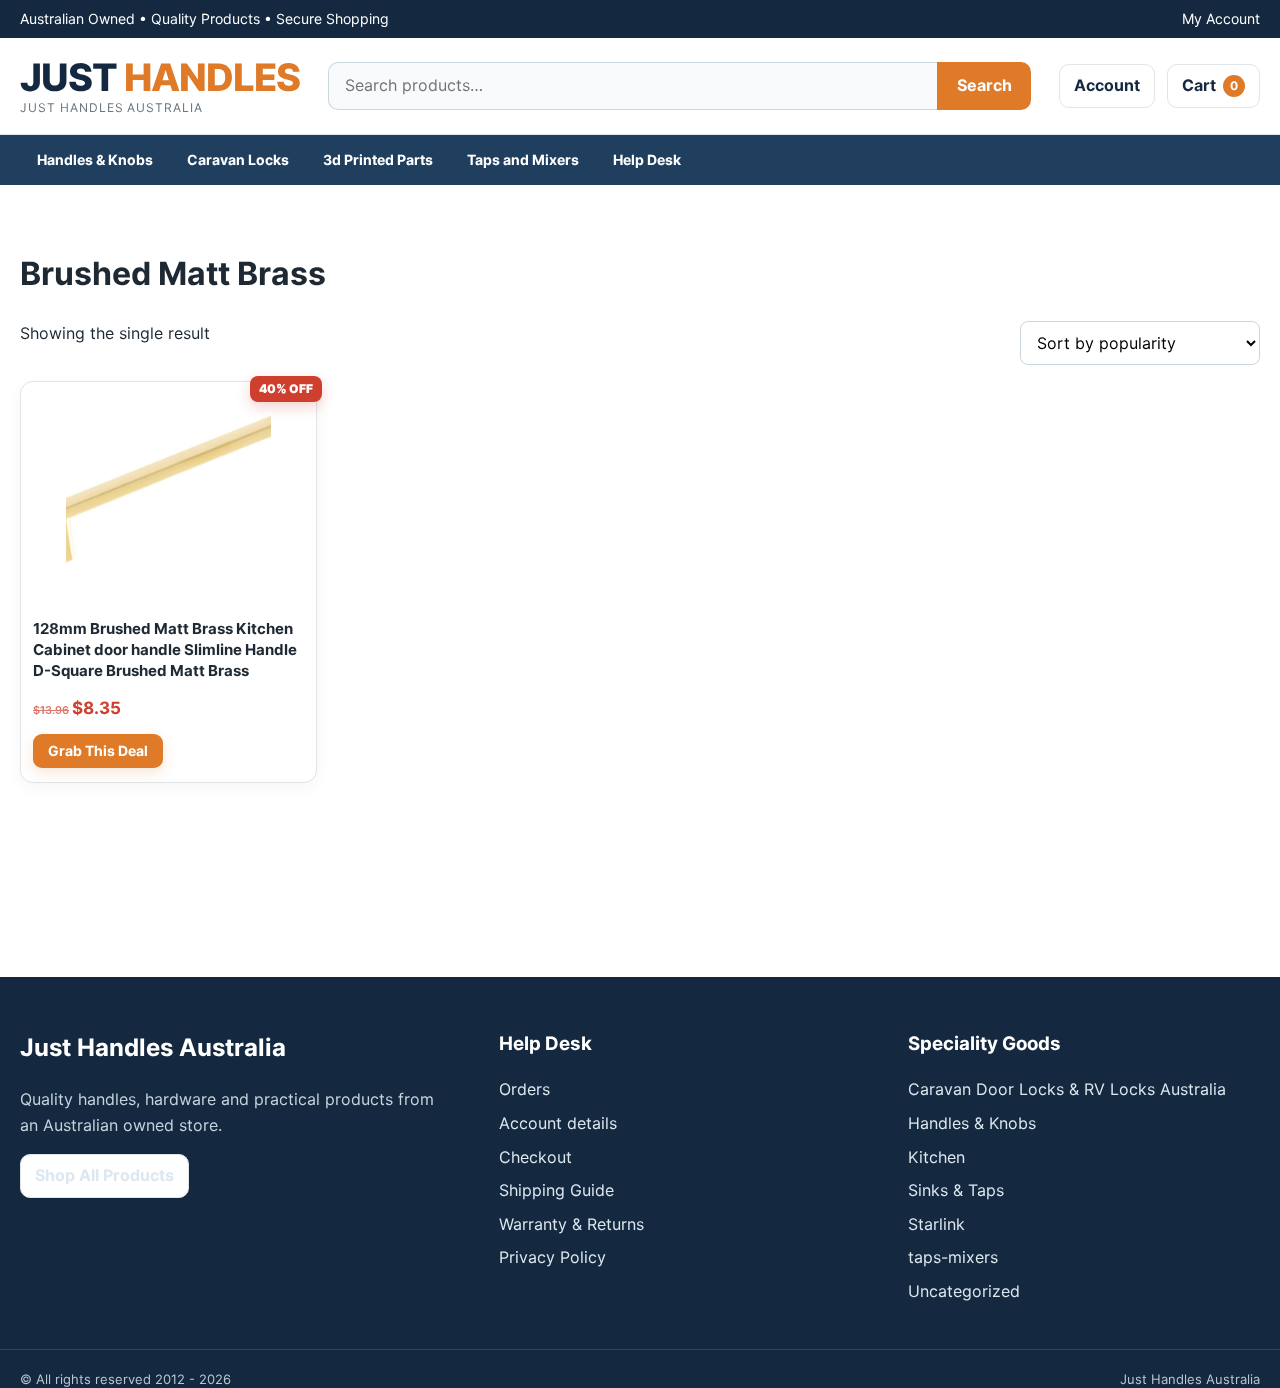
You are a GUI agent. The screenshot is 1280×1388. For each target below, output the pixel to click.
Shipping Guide (556, 1190)
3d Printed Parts (378, 159)
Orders (524, 1089)
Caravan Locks (238, 159)
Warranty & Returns (571, 1224)
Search (984, 85)
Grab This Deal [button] (98, 750)
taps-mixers (953, 1257)
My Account (1221, 18)
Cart (1210, 85)
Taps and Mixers (523, 159)
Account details (558, 1123)
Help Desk (647, 159)
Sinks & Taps (956, 1190)
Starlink (936, 1224)
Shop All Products (104, 1175)
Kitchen (936, 1157)
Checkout (535, 1157)
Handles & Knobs (95, 159)
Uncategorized (964, 1291)
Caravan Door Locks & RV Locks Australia (1067, 1089)
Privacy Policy (552, 1257)
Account (1107, 85)
